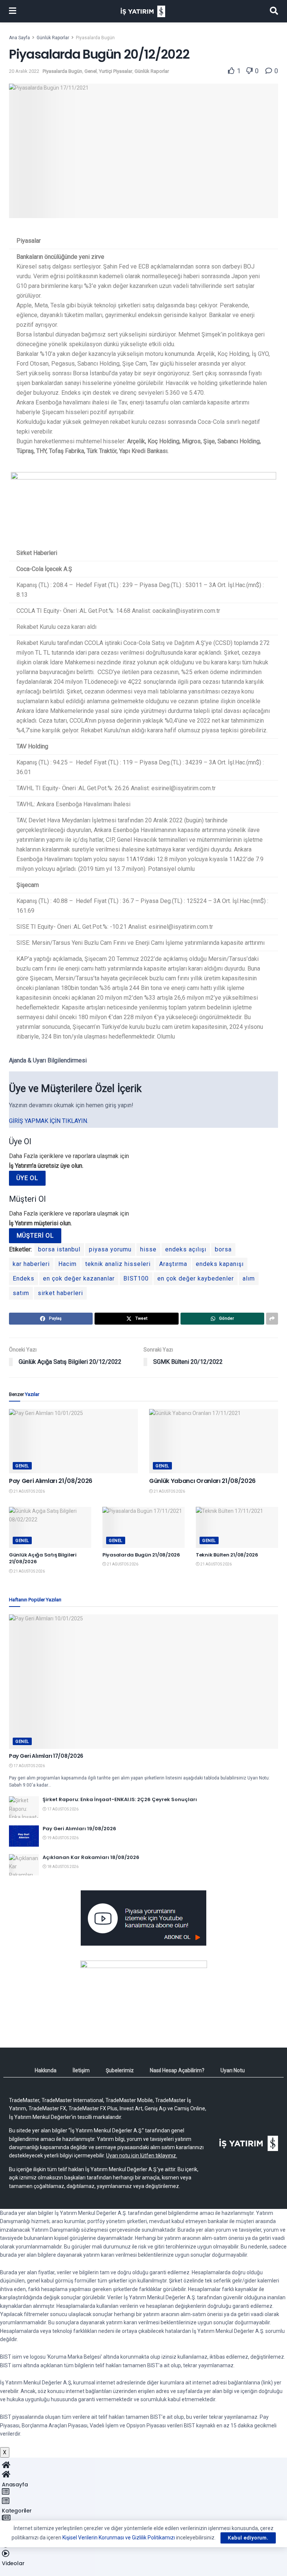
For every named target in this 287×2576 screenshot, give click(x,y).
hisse (148, 1249)
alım (249, 1278)
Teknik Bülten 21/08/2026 (227, 1555)
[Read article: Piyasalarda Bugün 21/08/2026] (143, 1527)
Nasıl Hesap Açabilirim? (177, 2070)
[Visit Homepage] (143, 11)
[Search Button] (274, 11)
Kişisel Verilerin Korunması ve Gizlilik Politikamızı (119, 2538)
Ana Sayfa (19, 38)
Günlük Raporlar (53, 38)
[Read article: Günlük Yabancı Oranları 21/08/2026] (214, 1441)
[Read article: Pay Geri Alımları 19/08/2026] (24, 1836)
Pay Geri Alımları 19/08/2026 (79, 1829)
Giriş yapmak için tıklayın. (49, 1121)
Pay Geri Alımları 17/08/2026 (46, 1756)
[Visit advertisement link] (143, 1918)
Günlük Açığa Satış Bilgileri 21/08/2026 (43, 1558)
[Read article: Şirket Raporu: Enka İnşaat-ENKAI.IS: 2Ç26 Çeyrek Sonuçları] (24, 1807)
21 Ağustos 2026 (29, 1491)
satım (21, 1293)
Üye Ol (27, 1178)
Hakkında (46, 2070)
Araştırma (173, 1264)
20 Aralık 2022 (24, 71)
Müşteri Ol (35, 1236)
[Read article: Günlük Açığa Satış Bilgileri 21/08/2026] (50, 1527)
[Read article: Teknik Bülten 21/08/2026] (237, 1527)
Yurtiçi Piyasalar (116, 71)
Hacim (67, 1264)
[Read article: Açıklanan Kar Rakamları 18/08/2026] (24, 1865)
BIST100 (136, 1278)
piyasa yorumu (110, 1249)
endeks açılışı (186, 1249)
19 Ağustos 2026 (62, 1838)
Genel (91, 71)
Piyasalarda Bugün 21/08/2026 (141, 1555)
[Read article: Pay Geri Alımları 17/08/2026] (143, 1682)
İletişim (81, 2070)
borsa (223, 1249)
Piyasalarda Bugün (95, 38)
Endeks (24, 1278)
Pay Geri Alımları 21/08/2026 (51, 1481)
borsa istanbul (59, 1249)
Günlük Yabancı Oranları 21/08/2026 (202, 1481)
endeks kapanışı (220, 1264)
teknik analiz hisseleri (118, 1264)
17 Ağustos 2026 (29, 1766)
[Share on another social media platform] (272, 1319)
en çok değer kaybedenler (196, 1278)
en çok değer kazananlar (79, 1278)
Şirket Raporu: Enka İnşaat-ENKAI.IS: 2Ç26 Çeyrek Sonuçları (120, 1799)
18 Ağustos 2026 (62, 1867)
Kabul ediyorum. (248, 2538)
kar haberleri (31, 1264)
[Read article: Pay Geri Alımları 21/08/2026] (73, 1441)
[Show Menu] (13, 11)
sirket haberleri (60, 1293)
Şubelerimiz (120, 2070)
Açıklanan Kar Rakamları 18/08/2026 (91, 1857)
